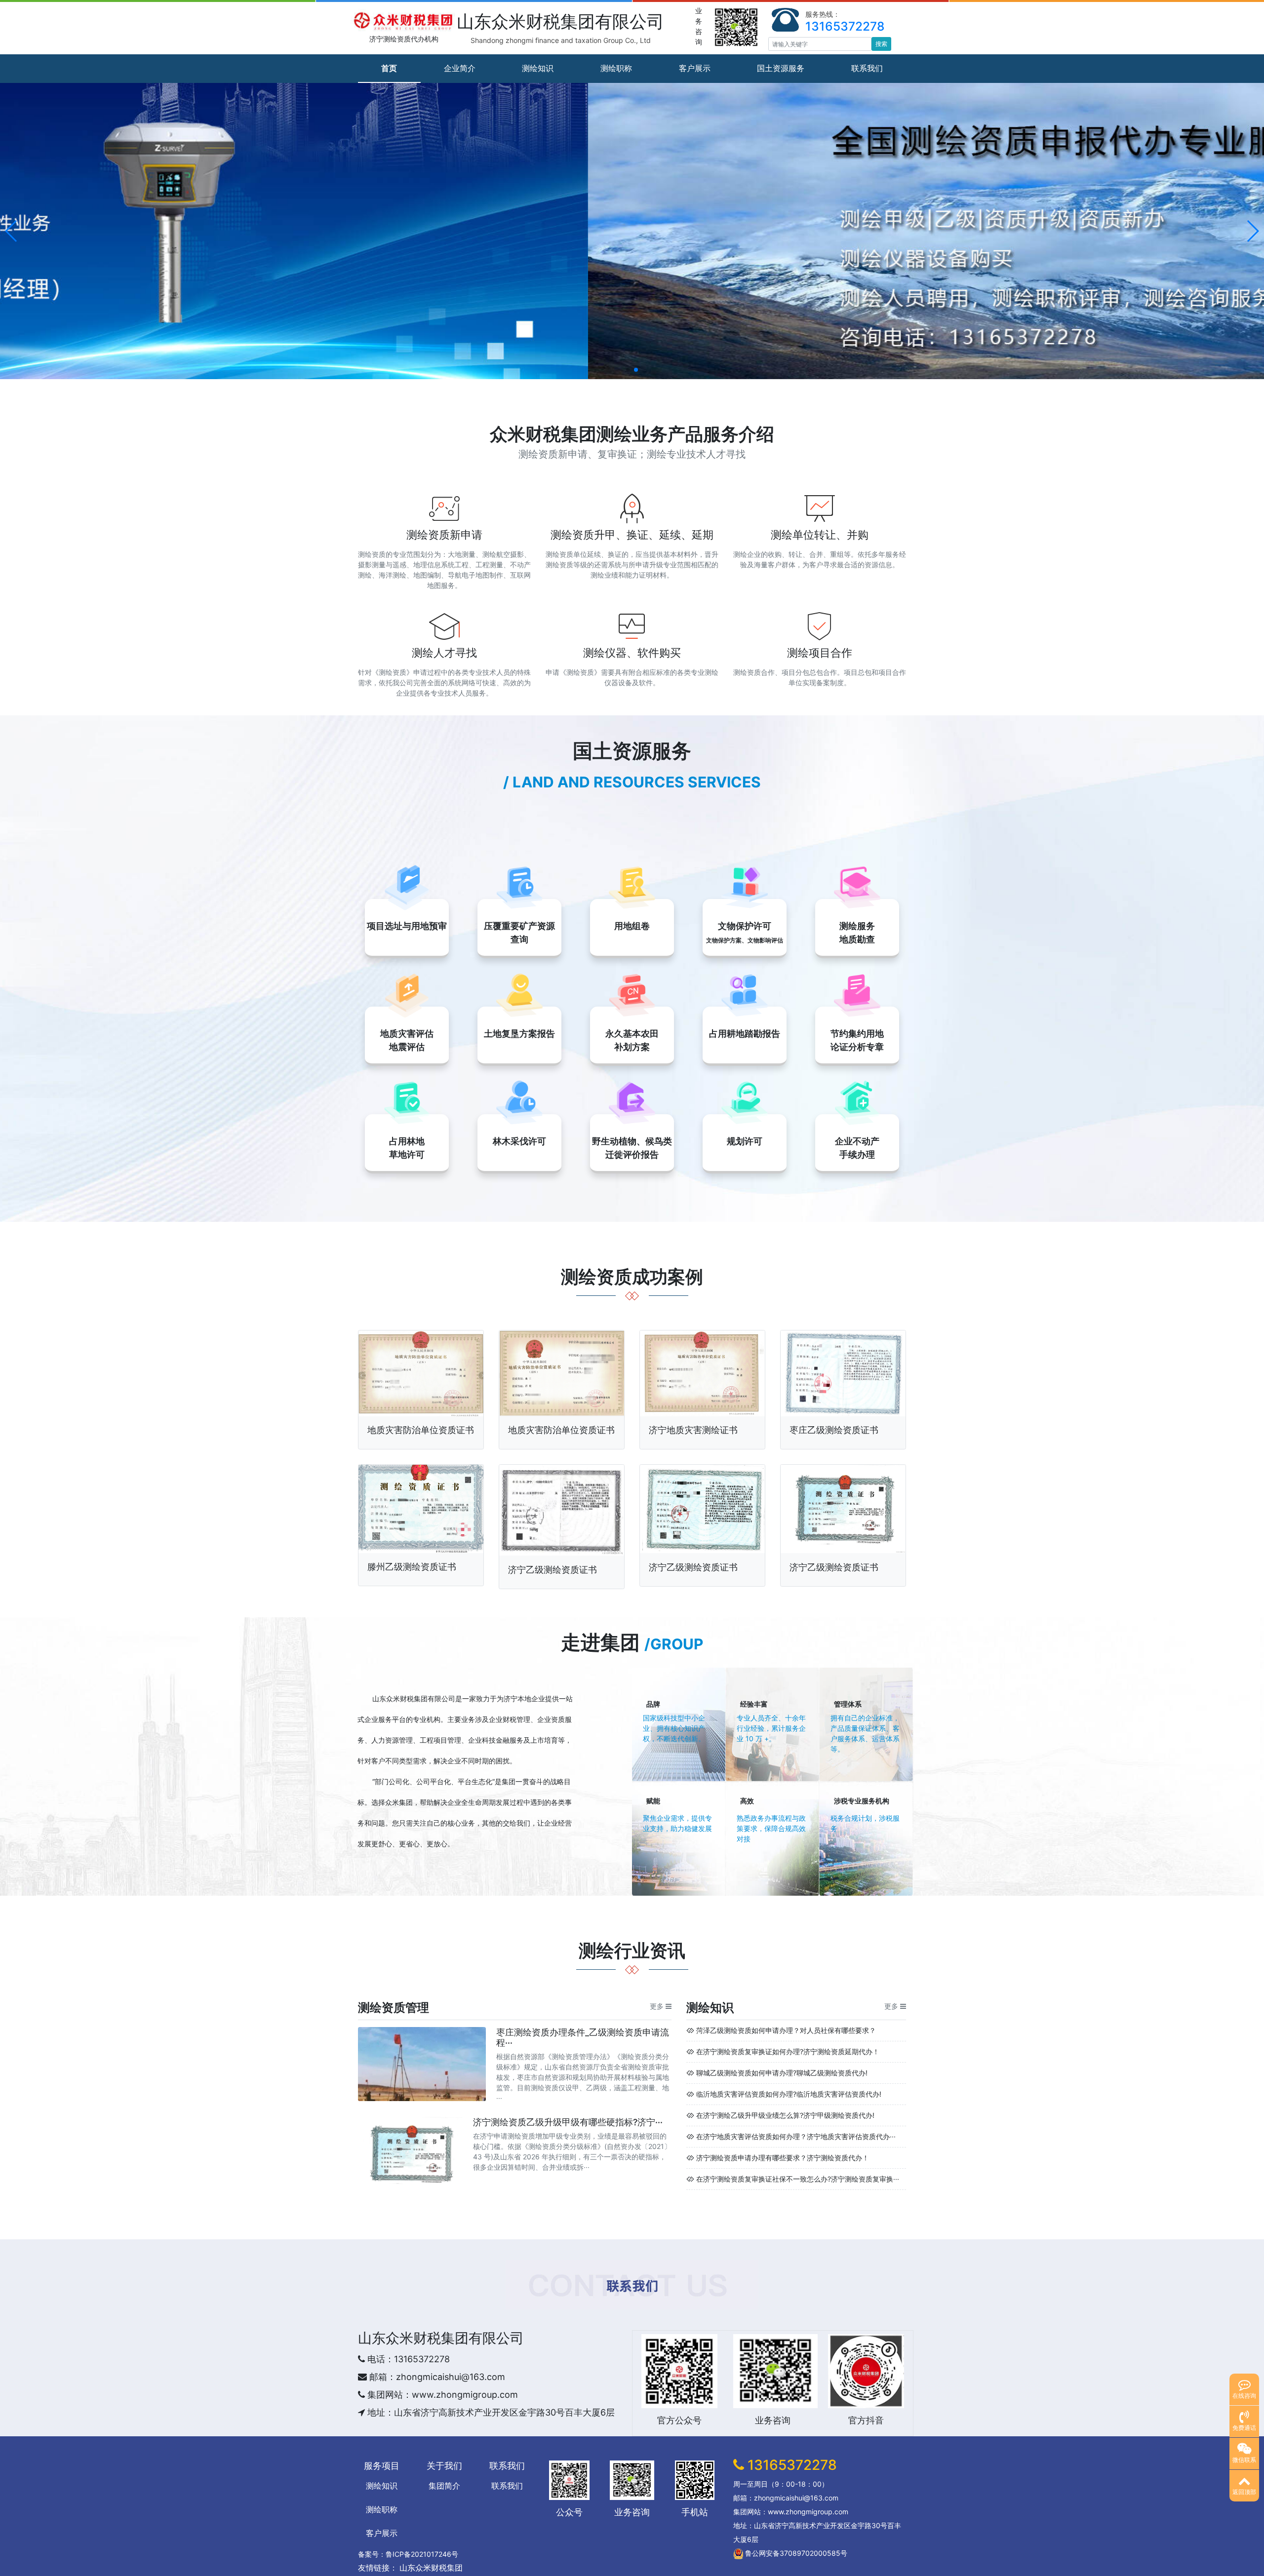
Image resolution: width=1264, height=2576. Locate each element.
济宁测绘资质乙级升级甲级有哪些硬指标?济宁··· (568, 2122)
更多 (657, 2006)
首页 (389, 68)
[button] (12, 231)
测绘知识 (538, 68)
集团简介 (444, 2486)
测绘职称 (616, 68)
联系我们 (867, 68)
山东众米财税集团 (400, 1698)
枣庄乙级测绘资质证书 (834, 1430)
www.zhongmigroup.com (465, 2395)
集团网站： (388, 2395)
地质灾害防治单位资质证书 (421, 1430)
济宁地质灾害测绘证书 (693, 1430)
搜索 (881, 44)
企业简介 (460, 68)
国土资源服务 (781, 68)
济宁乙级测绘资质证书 (553, 1570)
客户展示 (695, 68)
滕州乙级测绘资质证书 (412, 1567)
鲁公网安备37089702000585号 (795, 2553)
